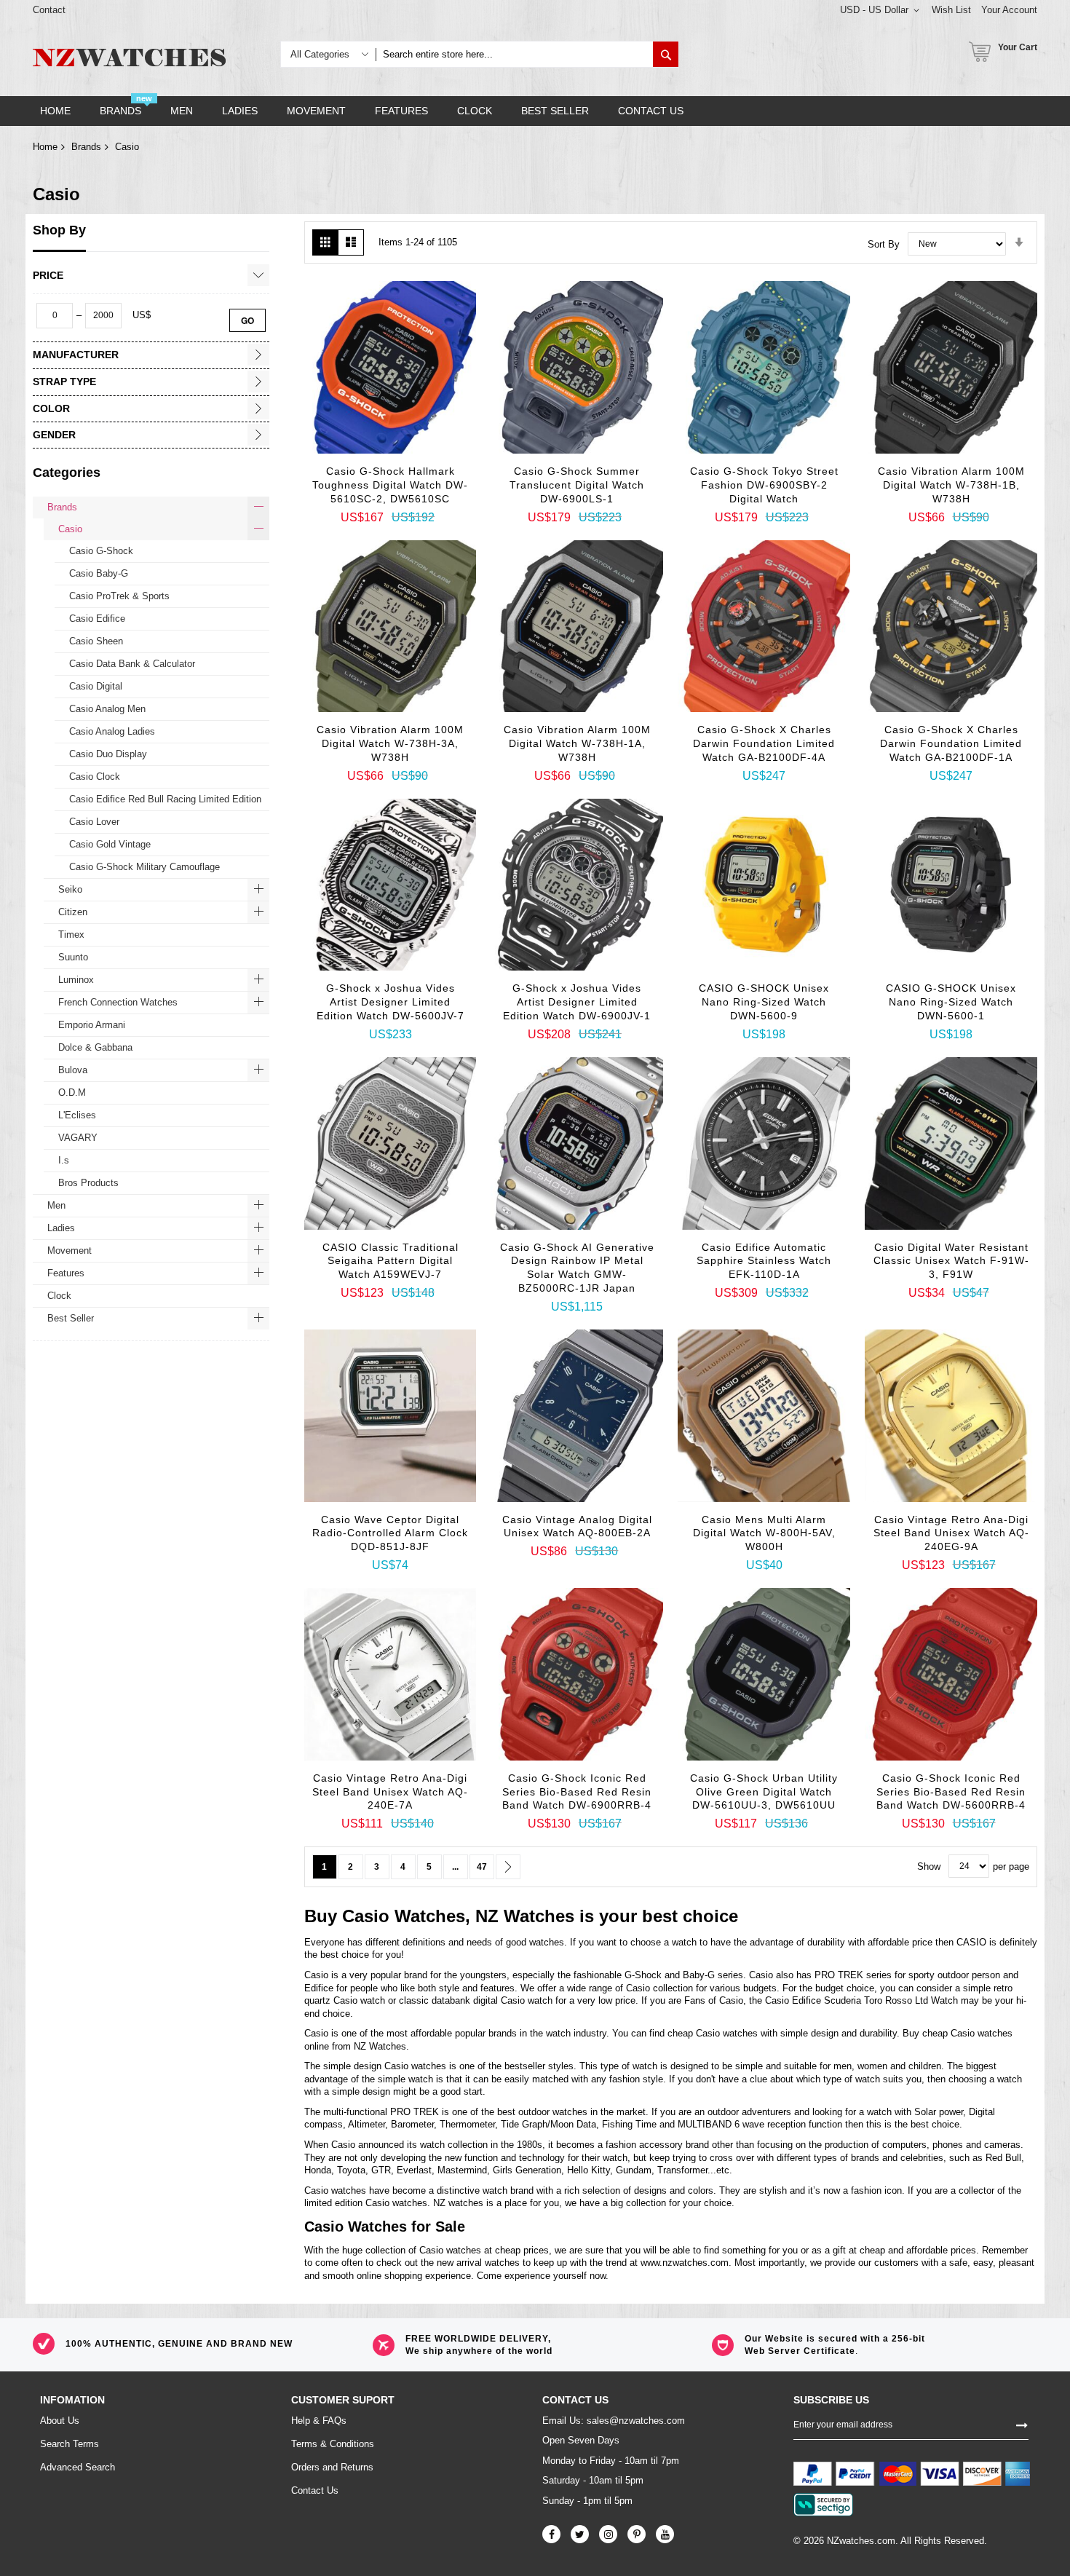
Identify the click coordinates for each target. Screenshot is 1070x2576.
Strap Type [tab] (64, 382)
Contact (49, 10)
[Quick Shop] (372, 472)
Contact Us (315, 2490)
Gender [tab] (54, 435)
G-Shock (643, 1975)
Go (247, 320)
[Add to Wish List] (408, 475)
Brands (86, 147)
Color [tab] (51, 408)
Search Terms (70, 2444)
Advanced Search (78, 2467)
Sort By (884, 244)
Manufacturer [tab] (76, 355)
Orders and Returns (332, 2467)
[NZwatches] (129, 58)
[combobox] (514, 54)
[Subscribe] (1022, 2425)
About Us (60, 2421)
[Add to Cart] (336, 446)
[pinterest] (637, 2534)
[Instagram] (608, 2534)
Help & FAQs (319, 2421)
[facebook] (551, 2534)
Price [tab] (48, 275)
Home (45, 147)
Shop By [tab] (59, 230)
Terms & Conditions (333, 2444)
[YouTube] (665, 2534)
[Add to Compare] (445, 479)
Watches (430, 1916)
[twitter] (580, 2534)
